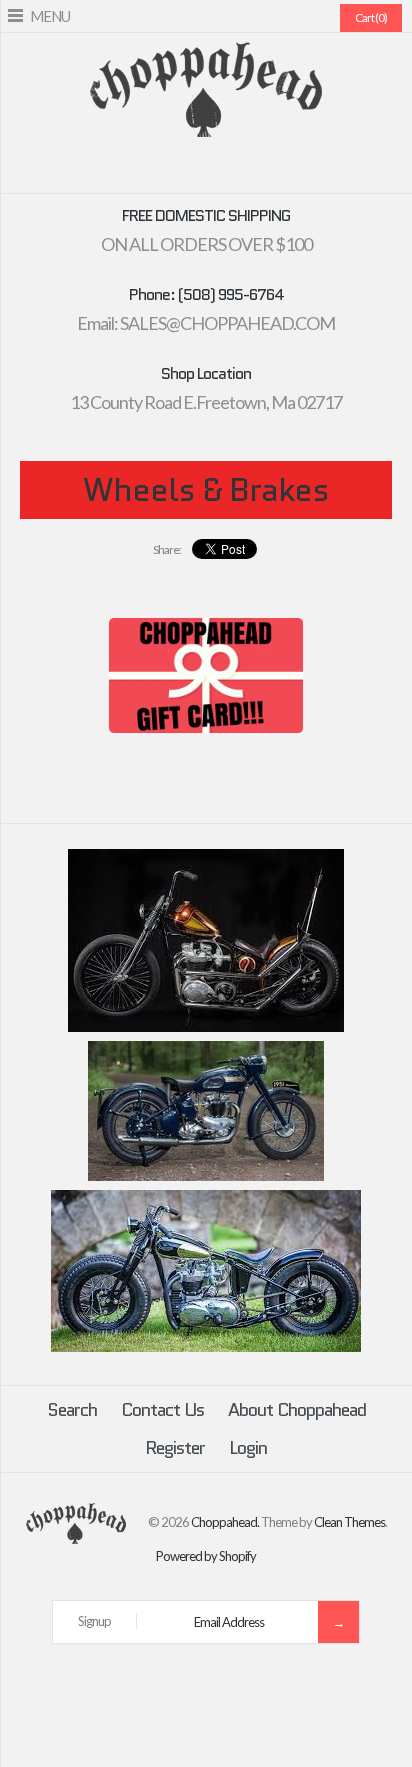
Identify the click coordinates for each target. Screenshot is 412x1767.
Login (248, 1448)
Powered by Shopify (206, 1556)
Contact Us (162, 1410)
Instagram (242, 170)
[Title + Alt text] (206, 1027)
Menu (50, 16)
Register (175, 1448)
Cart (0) (371, 17)
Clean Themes (349, 1522)
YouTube (266, 170)
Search (72, 1410)
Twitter (170, 170)
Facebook (146, 170)
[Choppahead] (206, 54)
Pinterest (194, 170)
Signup (94, 1621)
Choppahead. (225, 1522)
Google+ (218, 170)
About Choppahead (297, 1410)
